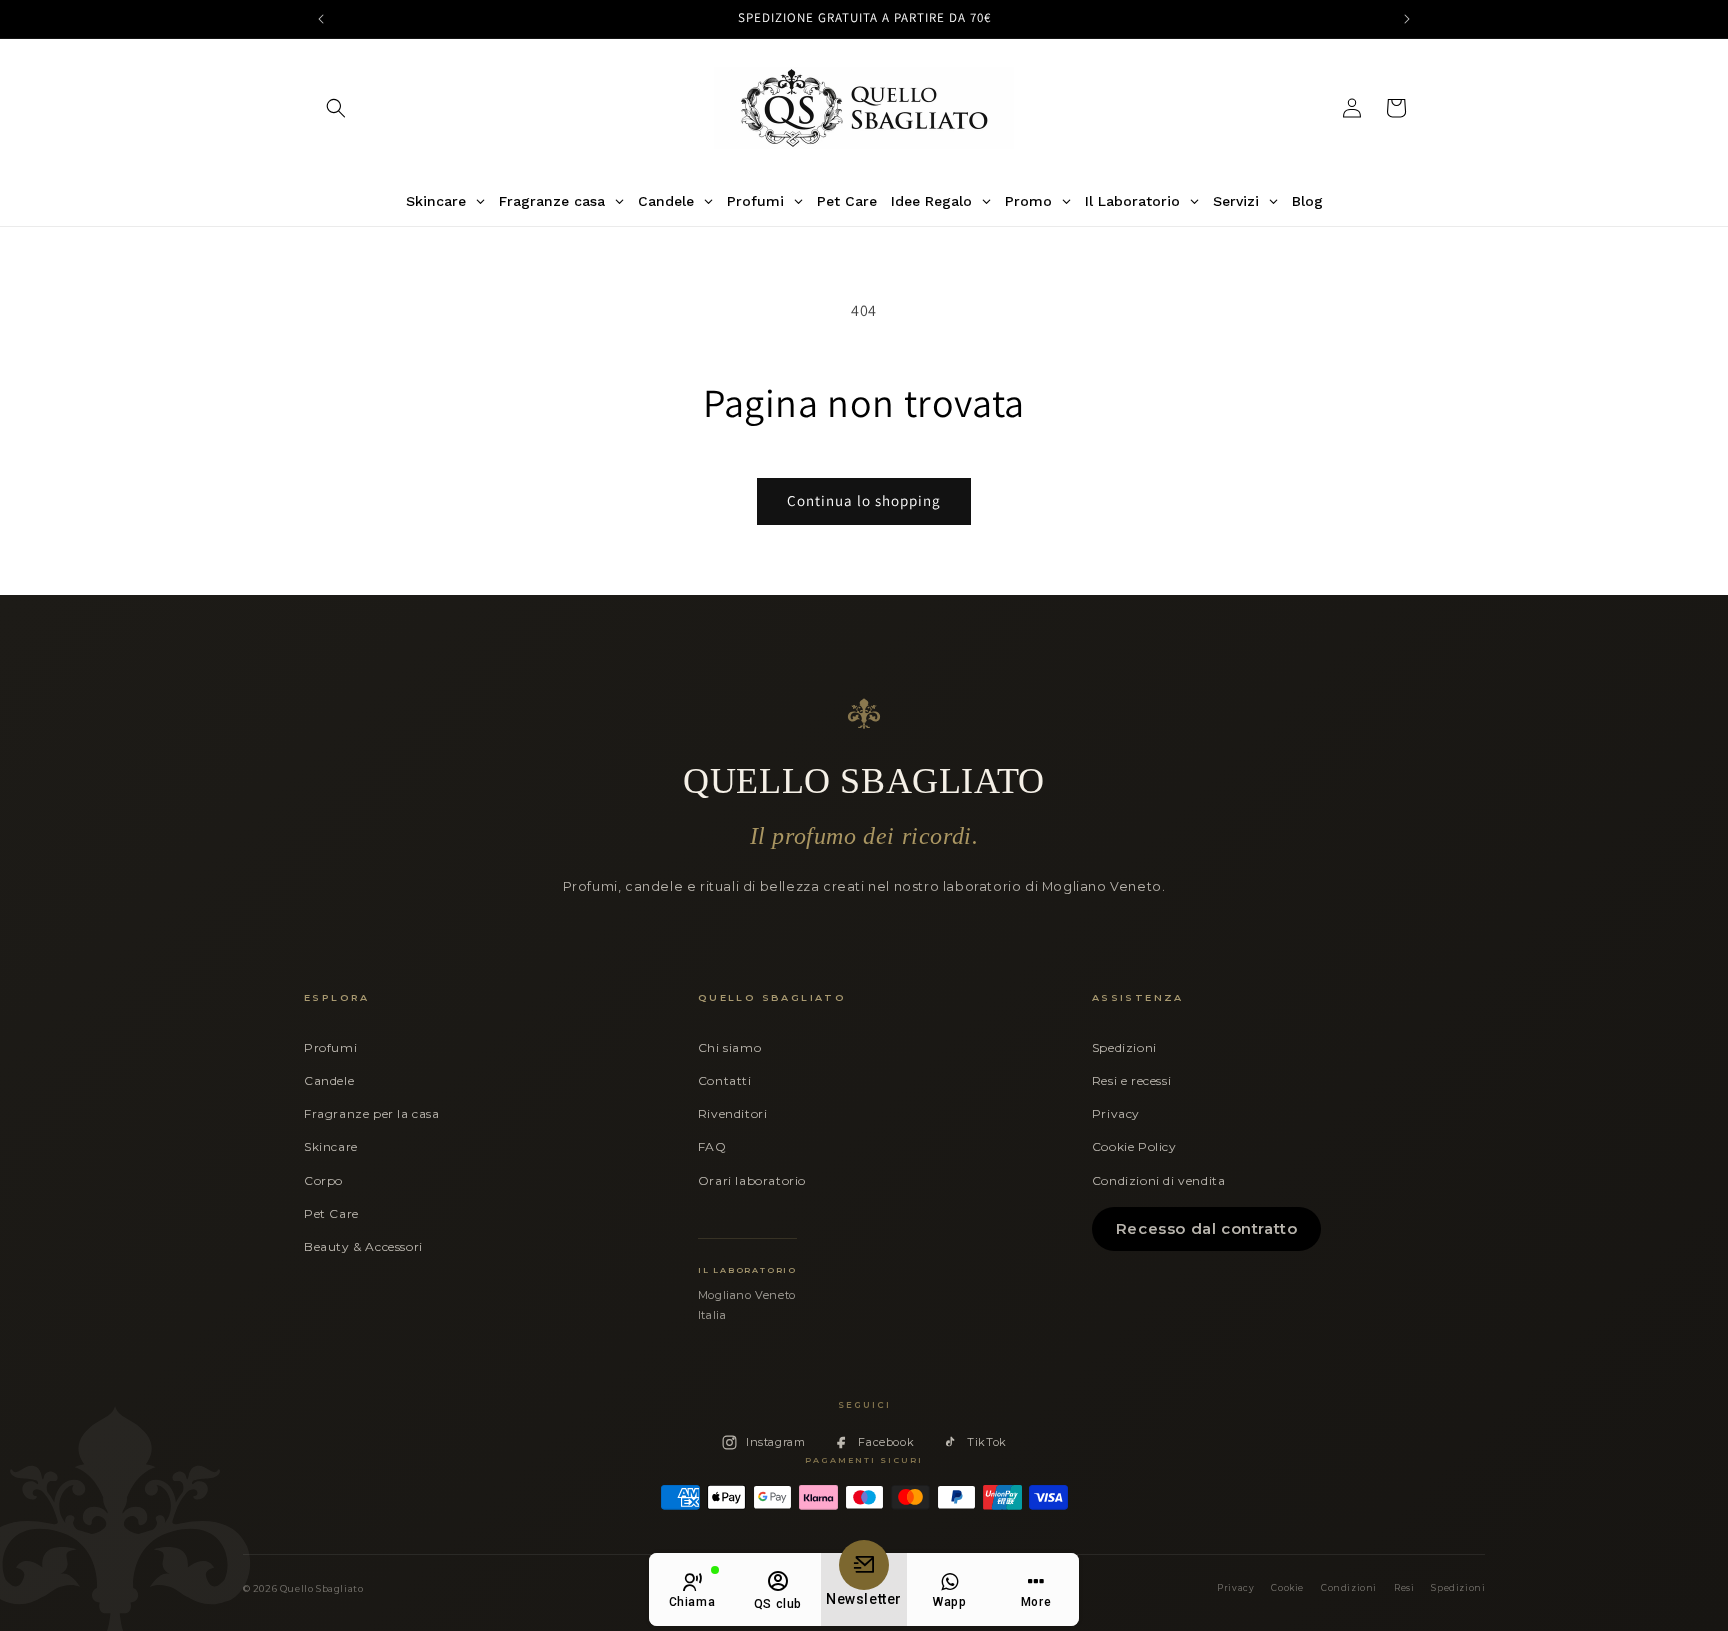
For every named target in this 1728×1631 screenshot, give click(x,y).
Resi (1404, 1588)
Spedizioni (1124, 1047)
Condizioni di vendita (1159, 1180)
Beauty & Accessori (363, 1246)
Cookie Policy (1134, 1146)
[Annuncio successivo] (1407, 19)
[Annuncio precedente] (321, 19)
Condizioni (1349, 1588)
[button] (336, 108)
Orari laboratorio (752, 1180)
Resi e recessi (1131, 1080)
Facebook (886, 1442)
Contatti (725, 1080)
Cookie (1287, 1588)
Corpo (323, 1180)
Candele (329, 1080)
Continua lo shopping (864, 500)
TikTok (987, 1442)
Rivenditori (733, 1113)
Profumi (330, 1047)
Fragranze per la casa (372, 1113)
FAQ (712, 1146)
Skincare (331, 1146)
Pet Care (331, 1213)
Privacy (1116, 1113)
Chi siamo (729, 1047)
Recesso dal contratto (1207, 1228)
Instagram (775, 1442)
